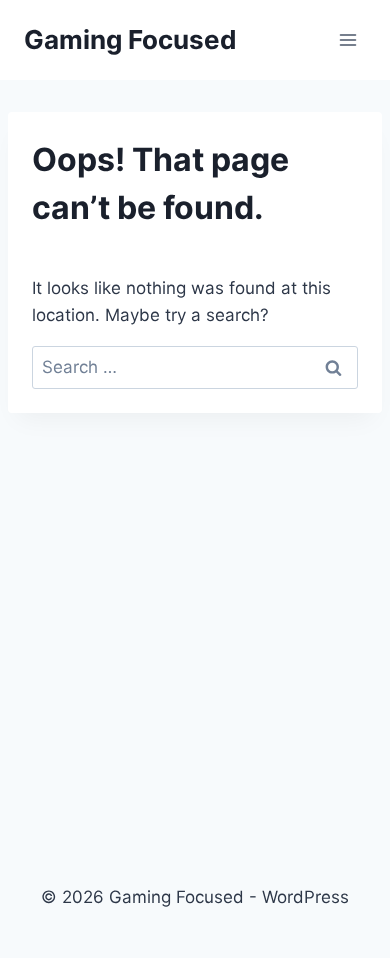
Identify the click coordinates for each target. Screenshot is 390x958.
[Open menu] (347, 39)
